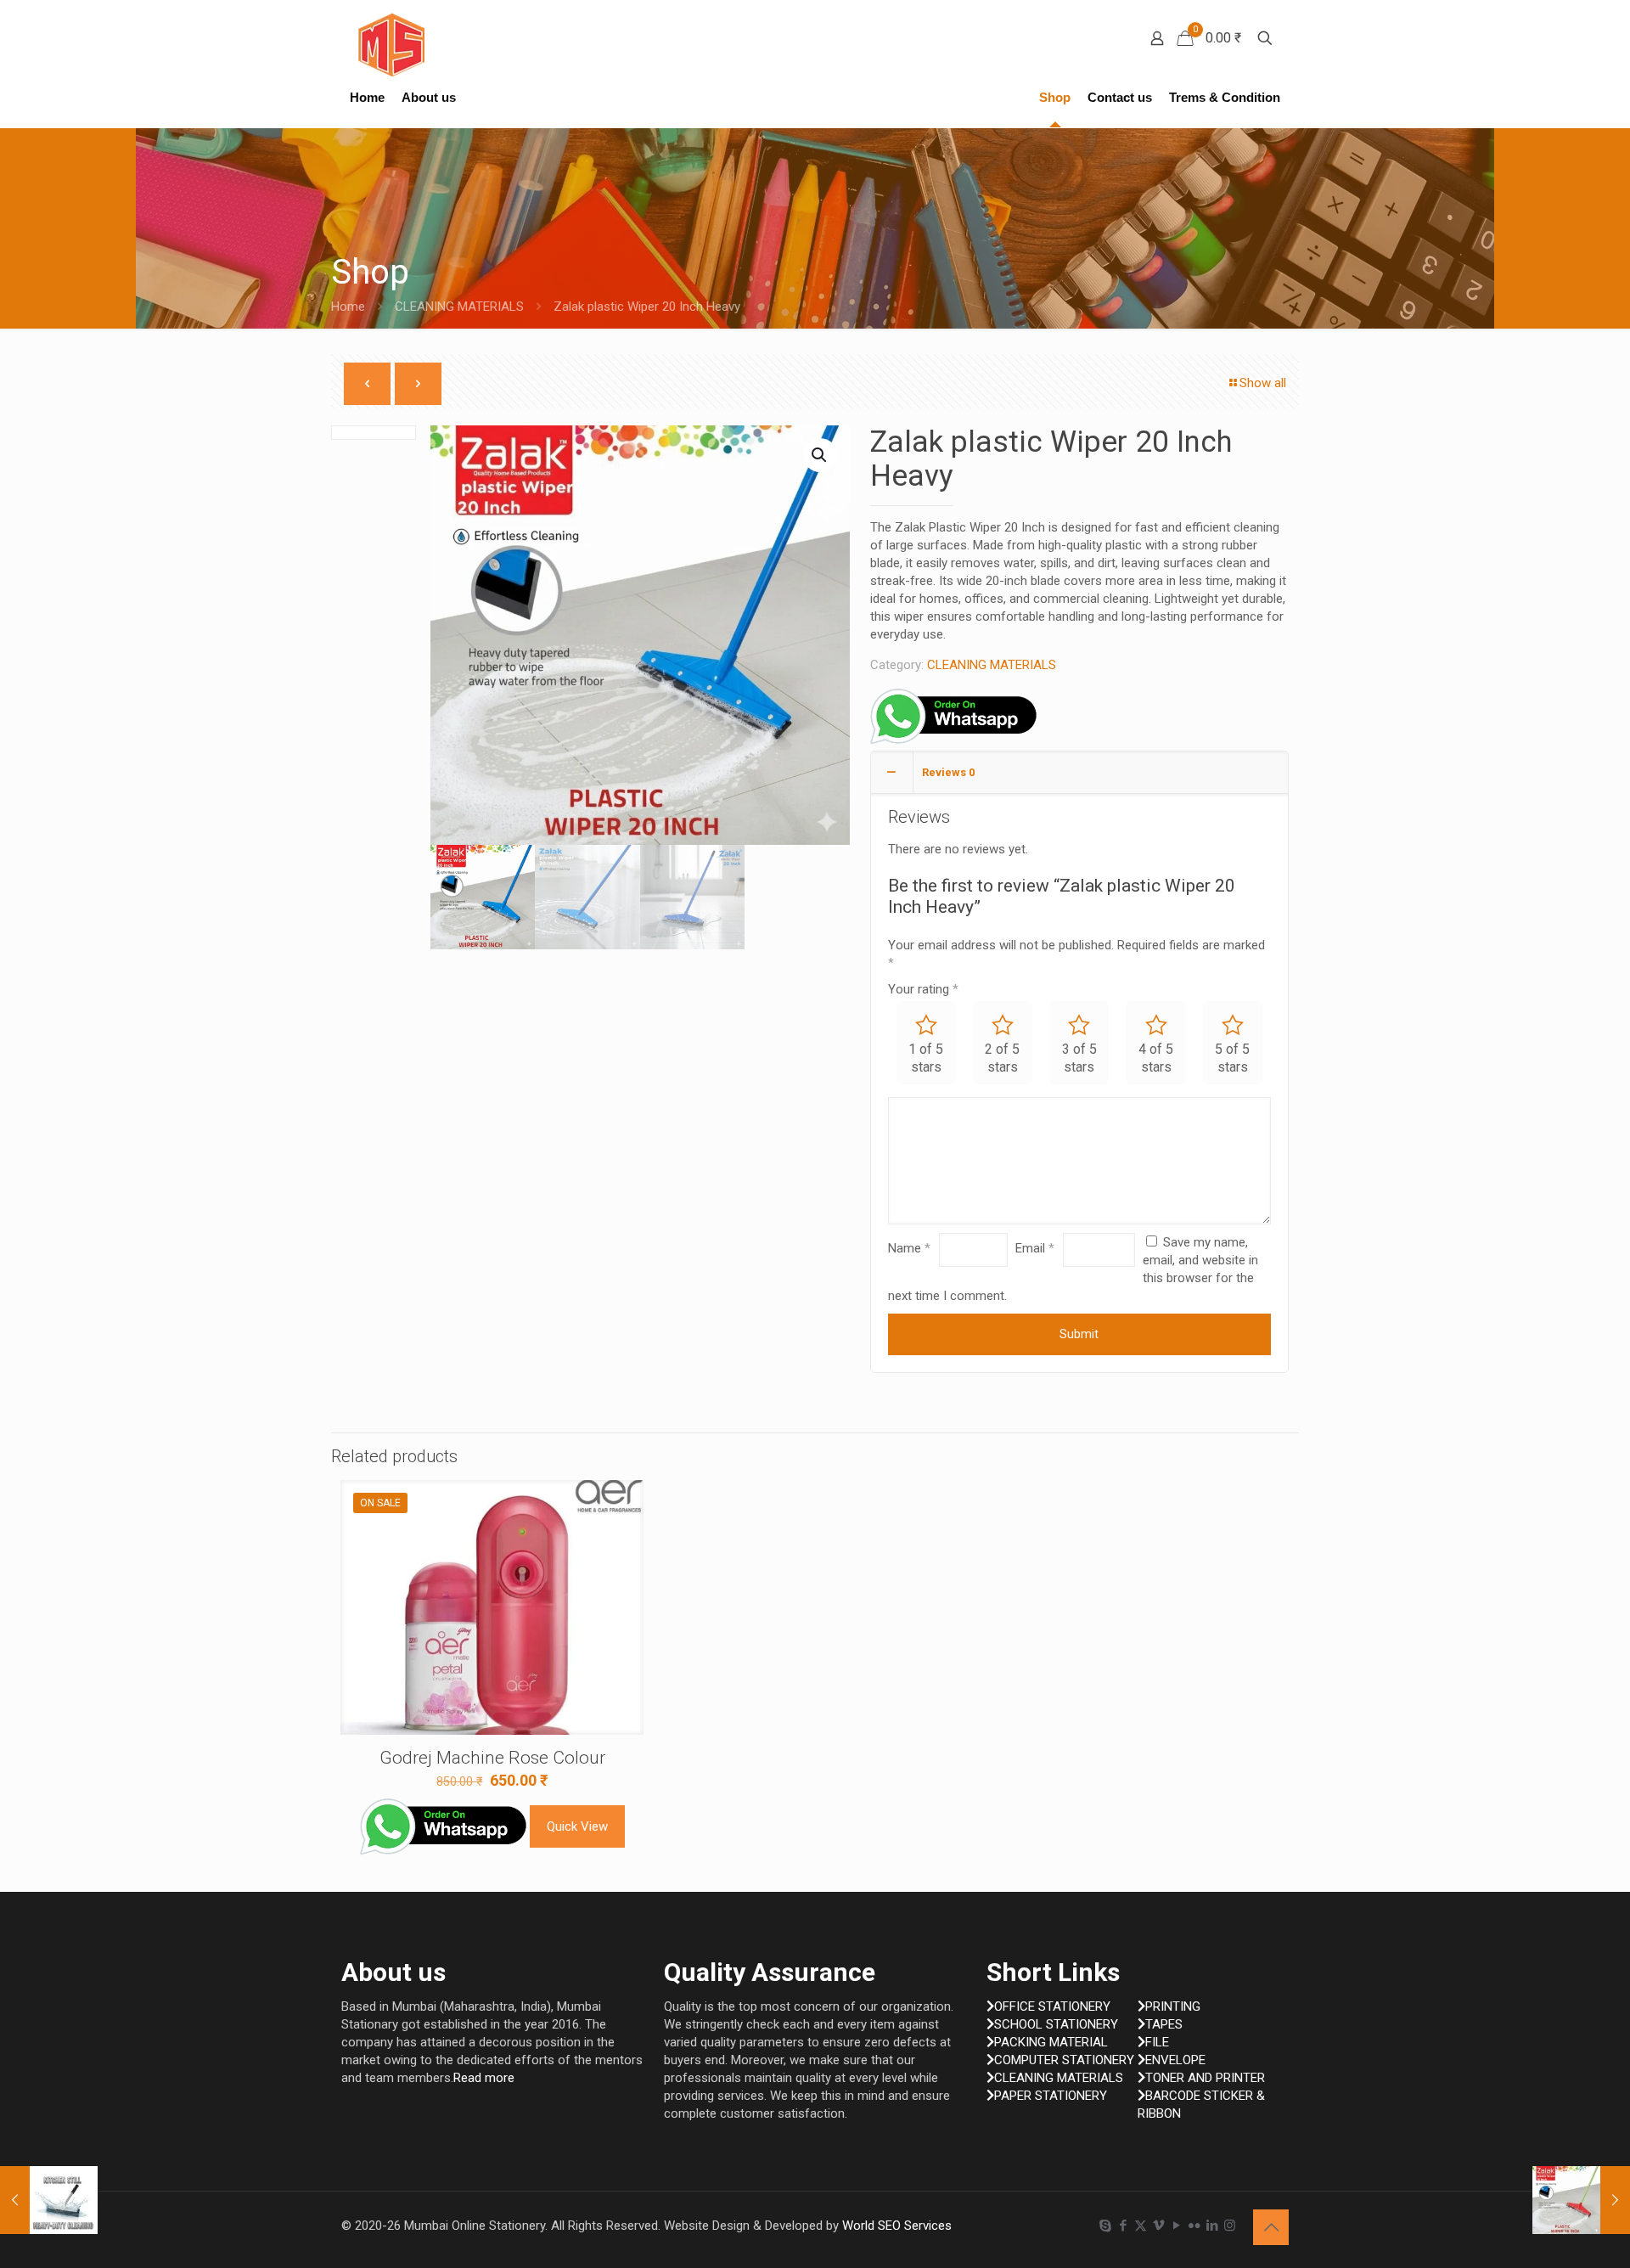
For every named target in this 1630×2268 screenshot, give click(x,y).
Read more (484, 2078)
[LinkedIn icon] (1212, 2226)
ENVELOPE (1175, 2060)
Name (909, 1248)
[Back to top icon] (1271, 2227)
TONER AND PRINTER (1205, 2078)
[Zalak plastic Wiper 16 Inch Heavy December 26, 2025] (1581, 2200)
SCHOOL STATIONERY (1056, 2024)
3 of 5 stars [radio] (1079, 1058)
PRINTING (1173, 2006)
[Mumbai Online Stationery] (391, 45)
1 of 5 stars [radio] (926, 1058)
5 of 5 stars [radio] (1232, 1058)
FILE (1157, 2042)
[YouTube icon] (1176, 2226)
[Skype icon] (1105, 2226)
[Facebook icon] (1123, 2226)
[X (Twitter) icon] (1141, 2226)
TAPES (1164, 2024)
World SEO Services (897, 2226)
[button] (820, 455)
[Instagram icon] (1230, 2226)
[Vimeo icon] (1158, 2226)
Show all (1263, 383)
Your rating (923, 989)
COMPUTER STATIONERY (1064, 2060)
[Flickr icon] (1194, 2226)
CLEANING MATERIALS (459, 307)
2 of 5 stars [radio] (1002, 1058)
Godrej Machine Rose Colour (492, 1758)
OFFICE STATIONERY (1052, 2006)
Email (1035, 1248)
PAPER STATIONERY (1051, 2096)
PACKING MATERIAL (1051, 2042)
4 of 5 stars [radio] (1156, 1058)
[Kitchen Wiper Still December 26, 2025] (49, 2200)
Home (348, 307)
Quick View (577, 1826)
